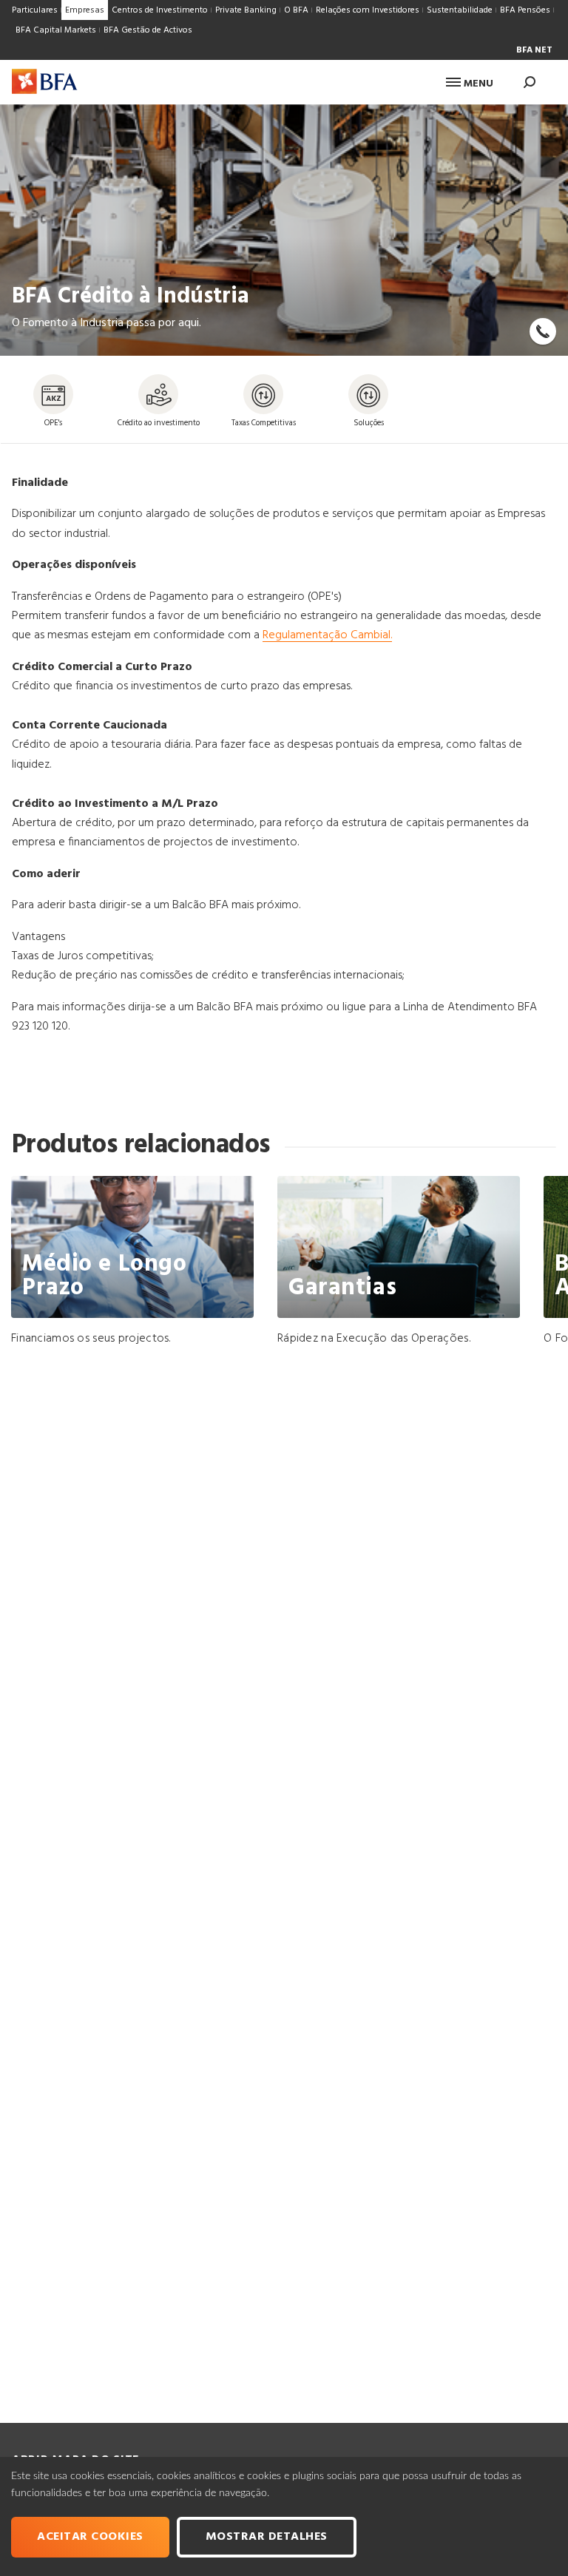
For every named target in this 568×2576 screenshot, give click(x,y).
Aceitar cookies (90, 2537)
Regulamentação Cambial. (327, 635)
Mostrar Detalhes (267, 2537)
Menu (477, 84)
